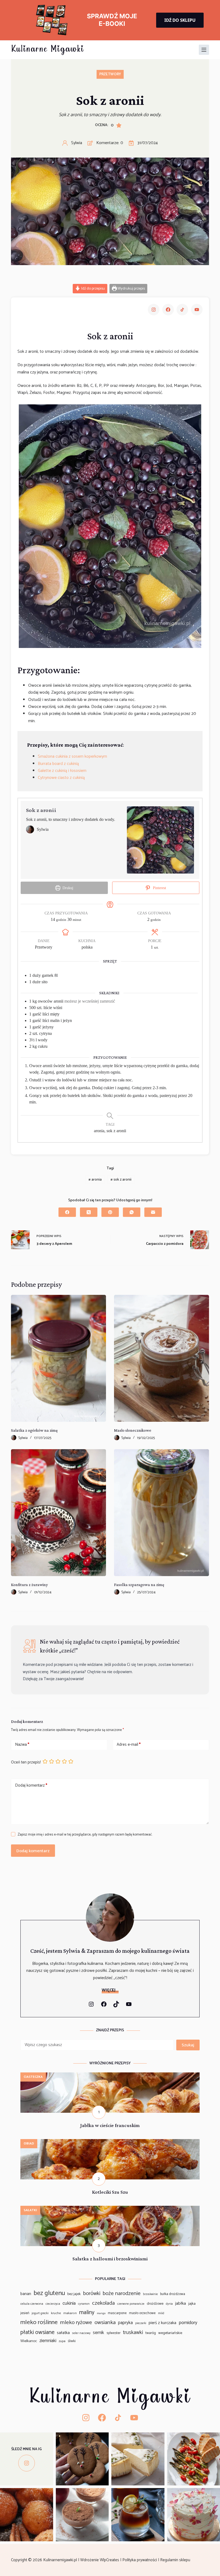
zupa (62, 2341)
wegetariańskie (170, 2333)
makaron (70, 2313)
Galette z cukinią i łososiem (62, 771)
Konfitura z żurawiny (29, 1585)
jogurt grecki (40, 2313)
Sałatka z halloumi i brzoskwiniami (110, 2259)
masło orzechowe (142, 2313)
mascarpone (117, 2313)
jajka (192, 2304)
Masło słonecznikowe (133, 1430)
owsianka (105, 2322)
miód (161, 2313)
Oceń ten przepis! (26, 1762)
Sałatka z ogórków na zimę (34, 1430)
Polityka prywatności (140, 2560)
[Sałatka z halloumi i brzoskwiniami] (110, 2209)
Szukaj (188, 2045)
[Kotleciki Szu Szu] (110, 2142)
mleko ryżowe (76, 2322)
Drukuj (67, 888)
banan (26, 2294)
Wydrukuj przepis (131, 288)
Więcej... (110, 1990)
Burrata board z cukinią (58, 764)
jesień (25, 2313)
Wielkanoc (29, 2341)
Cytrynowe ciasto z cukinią (61, 778)
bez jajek (74, 2294)
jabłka (181, 2304)
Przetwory (110, 74)
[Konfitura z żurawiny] (58, 1513)
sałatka (63, 2333)
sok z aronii (121, 1180)
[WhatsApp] (132, 1212)
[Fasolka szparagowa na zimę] (162, 1513)
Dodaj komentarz (31, 1785)
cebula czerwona (32, 2304)
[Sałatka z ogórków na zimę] (58, 1358)
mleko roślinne (39, 2322)
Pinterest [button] (159, 888)
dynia (169, 2304)
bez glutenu (49, 2293)
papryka (125, 2323)
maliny (87, 2313)
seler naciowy (81, 2333)
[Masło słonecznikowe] (162, 1358)
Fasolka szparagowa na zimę (139, 1585)
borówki (92, 2294)
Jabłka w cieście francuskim (110, 2125)
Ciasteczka (33, 2077)
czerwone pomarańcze (131, 2304)
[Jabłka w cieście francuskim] (110, 2076)
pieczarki (141, 2323)
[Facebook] (67, 1212)
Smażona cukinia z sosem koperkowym (72, 756)
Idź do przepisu (93, 288)
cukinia (69, 2304)
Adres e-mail (129, 1745)
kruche (56, 2313)
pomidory (188, 2323)
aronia (95, 1180)
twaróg (151, 2333)
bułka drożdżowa (173, 2294)
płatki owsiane (37, 2332)
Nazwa (22, 1745)
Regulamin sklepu (176, 2560)
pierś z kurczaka (162, 2323)
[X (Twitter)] (89, 1212)
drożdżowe (155, 2304)
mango (101, 2313)
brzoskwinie (150, 2294)
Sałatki (30, 2210)
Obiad (29, 2144)
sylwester (113, 2333)
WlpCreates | (111, 2560)
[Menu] (204, 50)
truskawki (133, 2333)
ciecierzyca (53, 2304)
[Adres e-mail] (153, 1212)
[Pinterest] (110, 1212)
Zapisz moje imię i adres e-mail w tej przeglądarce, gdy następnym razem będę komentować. (85, 1835)
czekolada (103, 2303)
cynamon (84, 2304)
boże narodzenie (122, 2294)
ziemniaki (48, 2341)
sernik (98, 2333)
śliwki (72, 2341)
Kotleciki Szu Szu (110, 2192)
